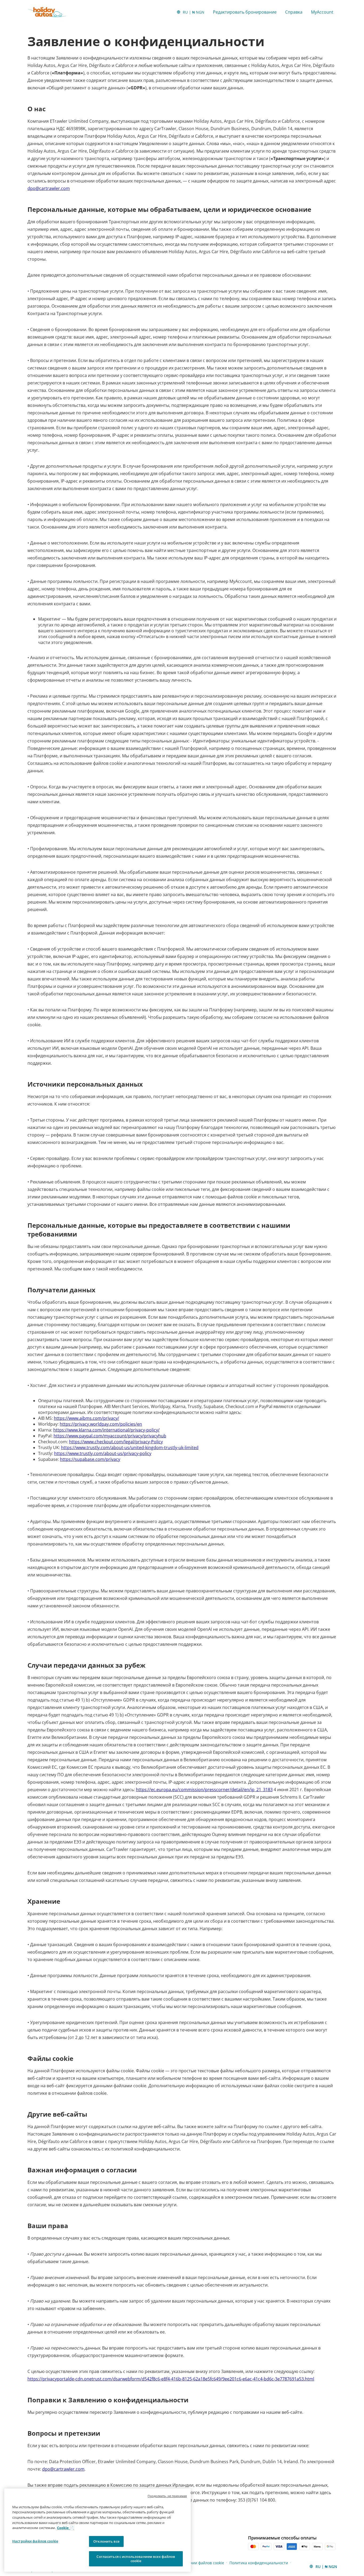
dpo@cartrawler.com (49, 188)
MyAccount (322, 12)
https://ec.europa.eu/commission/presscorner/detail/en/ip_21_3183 (204, 1790)
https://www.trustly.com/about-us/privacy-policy (103, 1453)
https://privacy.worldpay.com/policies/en (101, 1424)
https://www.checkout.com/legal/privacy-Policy (116, 1442)
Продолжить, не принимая (167, 2496)
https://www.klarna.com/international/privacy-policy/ (106, 1430)
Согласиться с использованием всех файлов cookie (136, 2559)
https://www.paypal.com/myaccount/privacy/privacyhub (110, 1436)
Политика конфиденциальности (259, 2563)
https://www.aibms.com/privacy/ (86, 1418)
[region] (98, 2530)
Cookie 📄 (65, 2528)
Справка (294, 12)
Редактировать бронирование (245, 12)
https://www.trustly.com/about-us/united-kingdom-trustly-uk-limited (130, 1448)
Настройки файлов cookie (35, 2541)
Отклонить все (106, 2541)
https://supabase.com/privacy (90, 1459)
